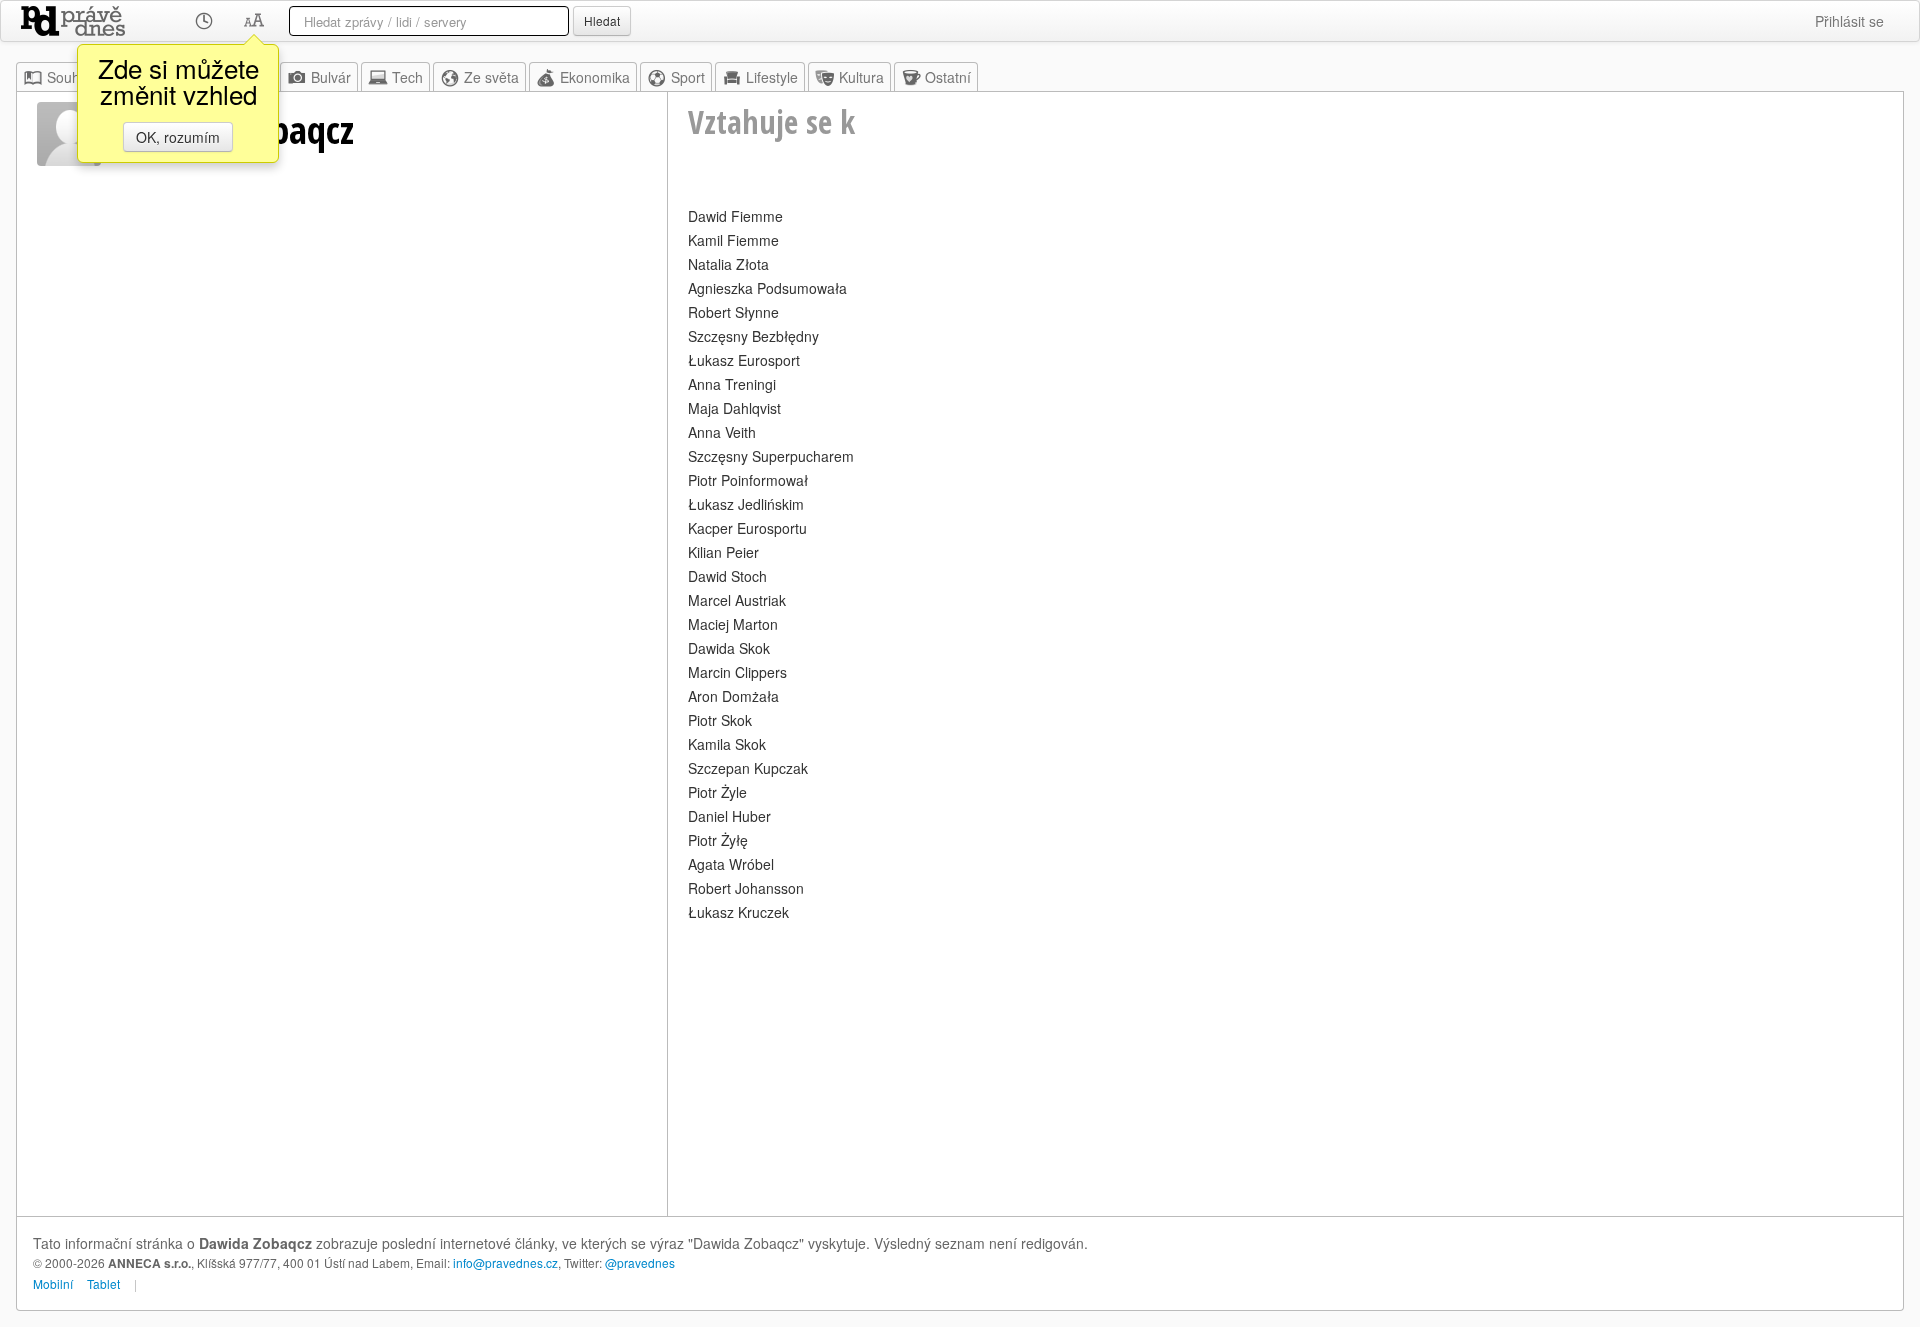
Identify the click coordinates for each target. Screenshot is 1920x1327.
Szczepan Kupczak (748, 768)
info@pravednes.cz (505, 1262)
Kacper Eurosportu (747, 528)
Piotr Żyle (717, 792)
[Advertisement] (1285, 1066)
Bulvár (331, 77)
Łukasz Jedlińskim (746, 504)
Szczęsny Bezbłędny (753, 336)
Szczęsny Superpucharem (771, 456)
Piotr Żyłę (718, 840)
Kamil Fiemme (733, 240)
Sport (688, 77)
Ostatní (948, 77)
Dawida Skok (729, 648)
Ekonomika (595, 77)
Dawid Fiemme (735, 216)
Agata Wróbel (731, 864)
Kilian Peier (723, 552)
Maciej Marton (733, 624)
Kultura (861, 77)
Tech (407, 77)
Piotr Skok (720, 720)
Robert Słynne (733, 312)
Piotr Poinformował (748, 480)
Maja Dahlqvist (734, 408)
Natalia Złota (728, 264)
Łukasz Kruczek (738, 912)
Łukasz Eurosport (744, 360)
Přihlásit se (1849, 21)
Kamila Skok (727, 744)
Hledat (602, 20)
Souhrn (70, 77)
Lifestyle (772, 77)
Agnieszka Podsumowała (767, 288)
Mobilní (53, 1283)
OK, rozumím (178, 137)
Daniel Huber (729, 816)
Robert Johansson (746, 888)
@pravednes (640, 1262)
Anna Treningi (732, 384)
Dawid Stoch (727, 576)
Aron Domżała (733, 696)
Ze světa (491, 77)
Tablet (103, 1283)
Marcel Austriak (737, 600)
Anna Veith (722, 432)
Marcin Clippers (737, 672)
